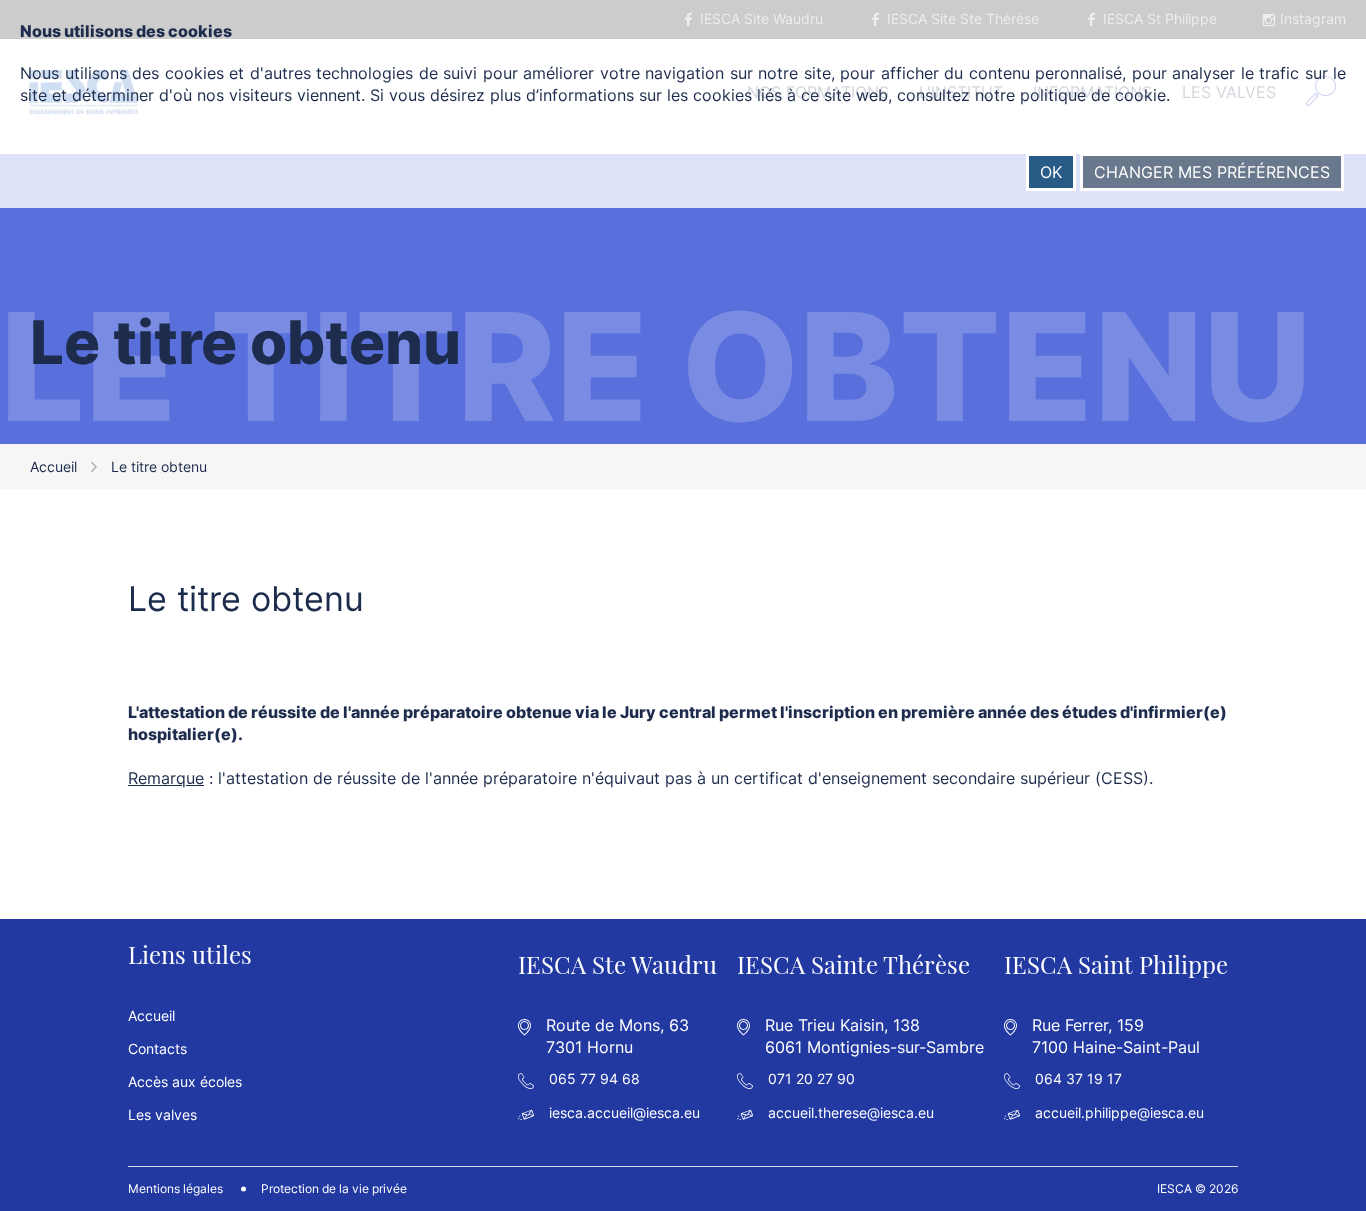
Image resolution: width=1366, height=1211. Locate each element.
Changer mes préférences (1212, 172)
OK (1051, 172)
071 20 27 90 (811, 1078)
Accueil (53, 466)
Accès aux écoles (185, 1081)
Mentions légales (175, 1188)
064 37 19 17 (1078, 1078)
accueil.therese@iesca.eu (851, 1112)
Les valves (162, 1114)
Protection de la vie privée (334, 1188)
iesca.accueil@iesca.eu (624, 1112)
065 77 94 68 (594, 1078)
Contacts (157, 1048)
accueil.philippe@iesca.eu (1119, 1112)
